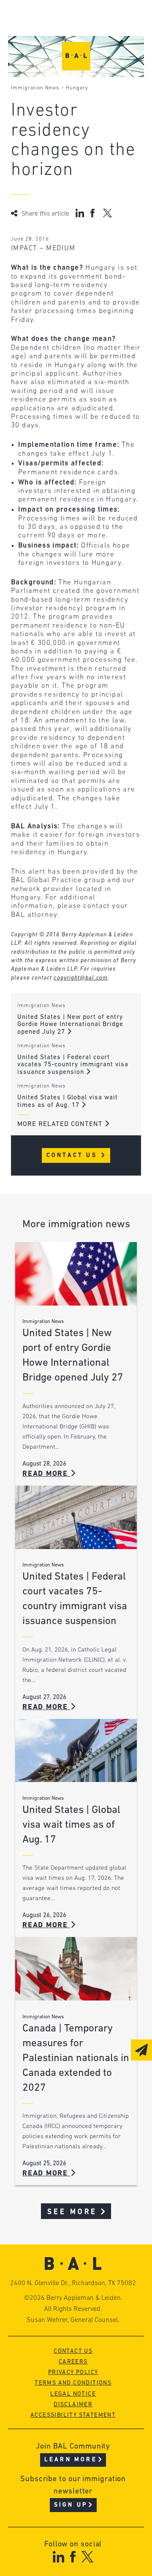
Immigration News (35, 88)
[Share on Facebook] (94, 213)
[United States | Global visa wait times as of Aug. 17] (76, 1751)
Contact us (73, 2351)
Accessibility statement (73, 2415)
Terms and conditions (73, 2383)
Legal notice (73, 2394)
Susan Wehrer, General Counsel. (73, 2320)
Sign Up (71, 2505)
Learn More (71, 2460)
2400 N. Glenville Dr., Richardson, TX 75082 (73, 2283)
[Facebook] (73, 2557)
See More (72, 2212)
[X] (88, 2557)
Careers (73, 2362)
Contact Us (73, 1155)
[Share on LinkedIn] (80, 213)
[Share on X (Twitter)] (107, 213)
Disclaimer (73, 2405)
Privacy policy (73, 2373)
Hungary (77, 88)
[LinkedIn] (58, 2557)
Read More (46, 1474)
